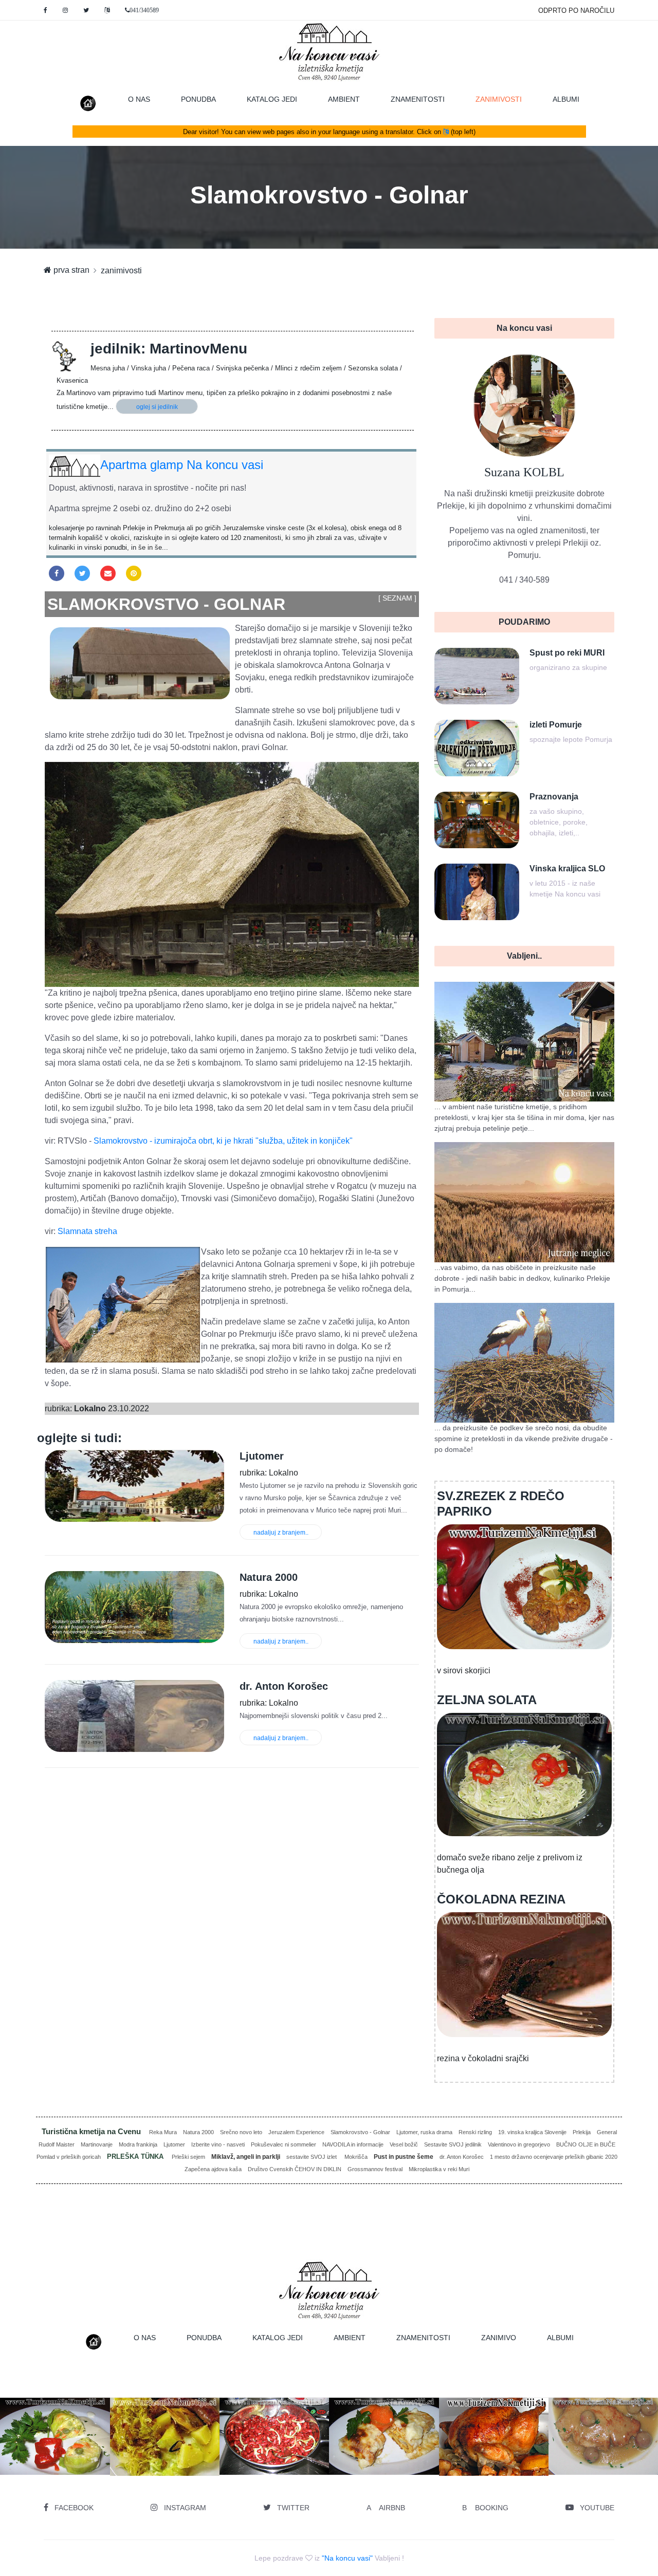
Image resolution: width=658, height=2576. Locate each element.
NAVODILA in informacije (353, 2144)
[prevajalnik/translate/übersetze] (107, 10)
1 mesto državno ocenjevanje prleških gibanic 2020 (554, 2157)
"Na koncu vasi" (347, 2558)
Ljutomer (174, 2144)
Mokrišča (356, 2157)
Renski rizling (475, 2132)
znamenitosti (418, 99)
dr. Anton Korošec (462, 2157)
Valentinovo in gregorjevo (519, 2144)
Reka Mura (163, 2132)
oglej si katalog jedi (169, 2453)
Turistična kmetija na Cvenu (92, 2131)
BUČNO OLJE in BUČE (586, 2144)
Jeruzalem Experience (296, 2132)
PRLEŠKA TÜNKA (136, 2157)
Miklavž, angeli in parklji (246, 2157)
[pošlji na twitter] (82, 573)
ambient (344, 99)
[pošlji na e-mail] (108, 573)
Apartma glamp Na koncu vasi (182, 465)
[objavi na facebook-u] (57, 573)
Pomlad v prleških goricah (69, 2157)
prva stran (70, 270)
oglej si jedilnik (157, 407)
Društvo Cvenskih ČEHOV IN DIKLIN (295, 2169)
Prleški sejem (188, 2157)
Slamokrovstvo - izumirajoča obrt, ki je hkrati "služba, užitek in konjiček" (223, 1141)
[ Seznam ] (397, 598)
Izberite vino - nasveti (218, 2144)
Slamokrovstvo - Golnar (360, 2132)
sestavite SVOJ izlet (312, 2157)
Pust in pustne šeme (404, 2157)
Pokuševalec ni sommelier (284, 2144)
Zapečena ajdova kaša (213, 2169)
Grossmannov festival (375, 2169)
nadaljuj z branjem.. (281, 1533)
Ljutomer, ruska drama (424, 2132)
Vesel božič (404, 2144)
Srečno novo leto (241, 2132)
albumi (566, 99)
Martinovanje (97, 2144)
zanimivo (499, 2338)
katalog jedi (272, 99)
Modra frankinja (138, 2144)
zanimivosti (506, 99)
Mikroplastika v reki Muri (439, 2169)
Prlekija (582, 2132)
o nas (139, 99)
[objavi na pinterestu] (134, 573)
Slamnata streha (87, 1231)
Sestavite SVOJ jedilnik (453, 2144)
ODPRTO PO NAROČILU (576, 11)
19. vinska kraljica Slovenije (532, 2132)
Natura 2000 (198, 2132)
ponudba (198, 99)
